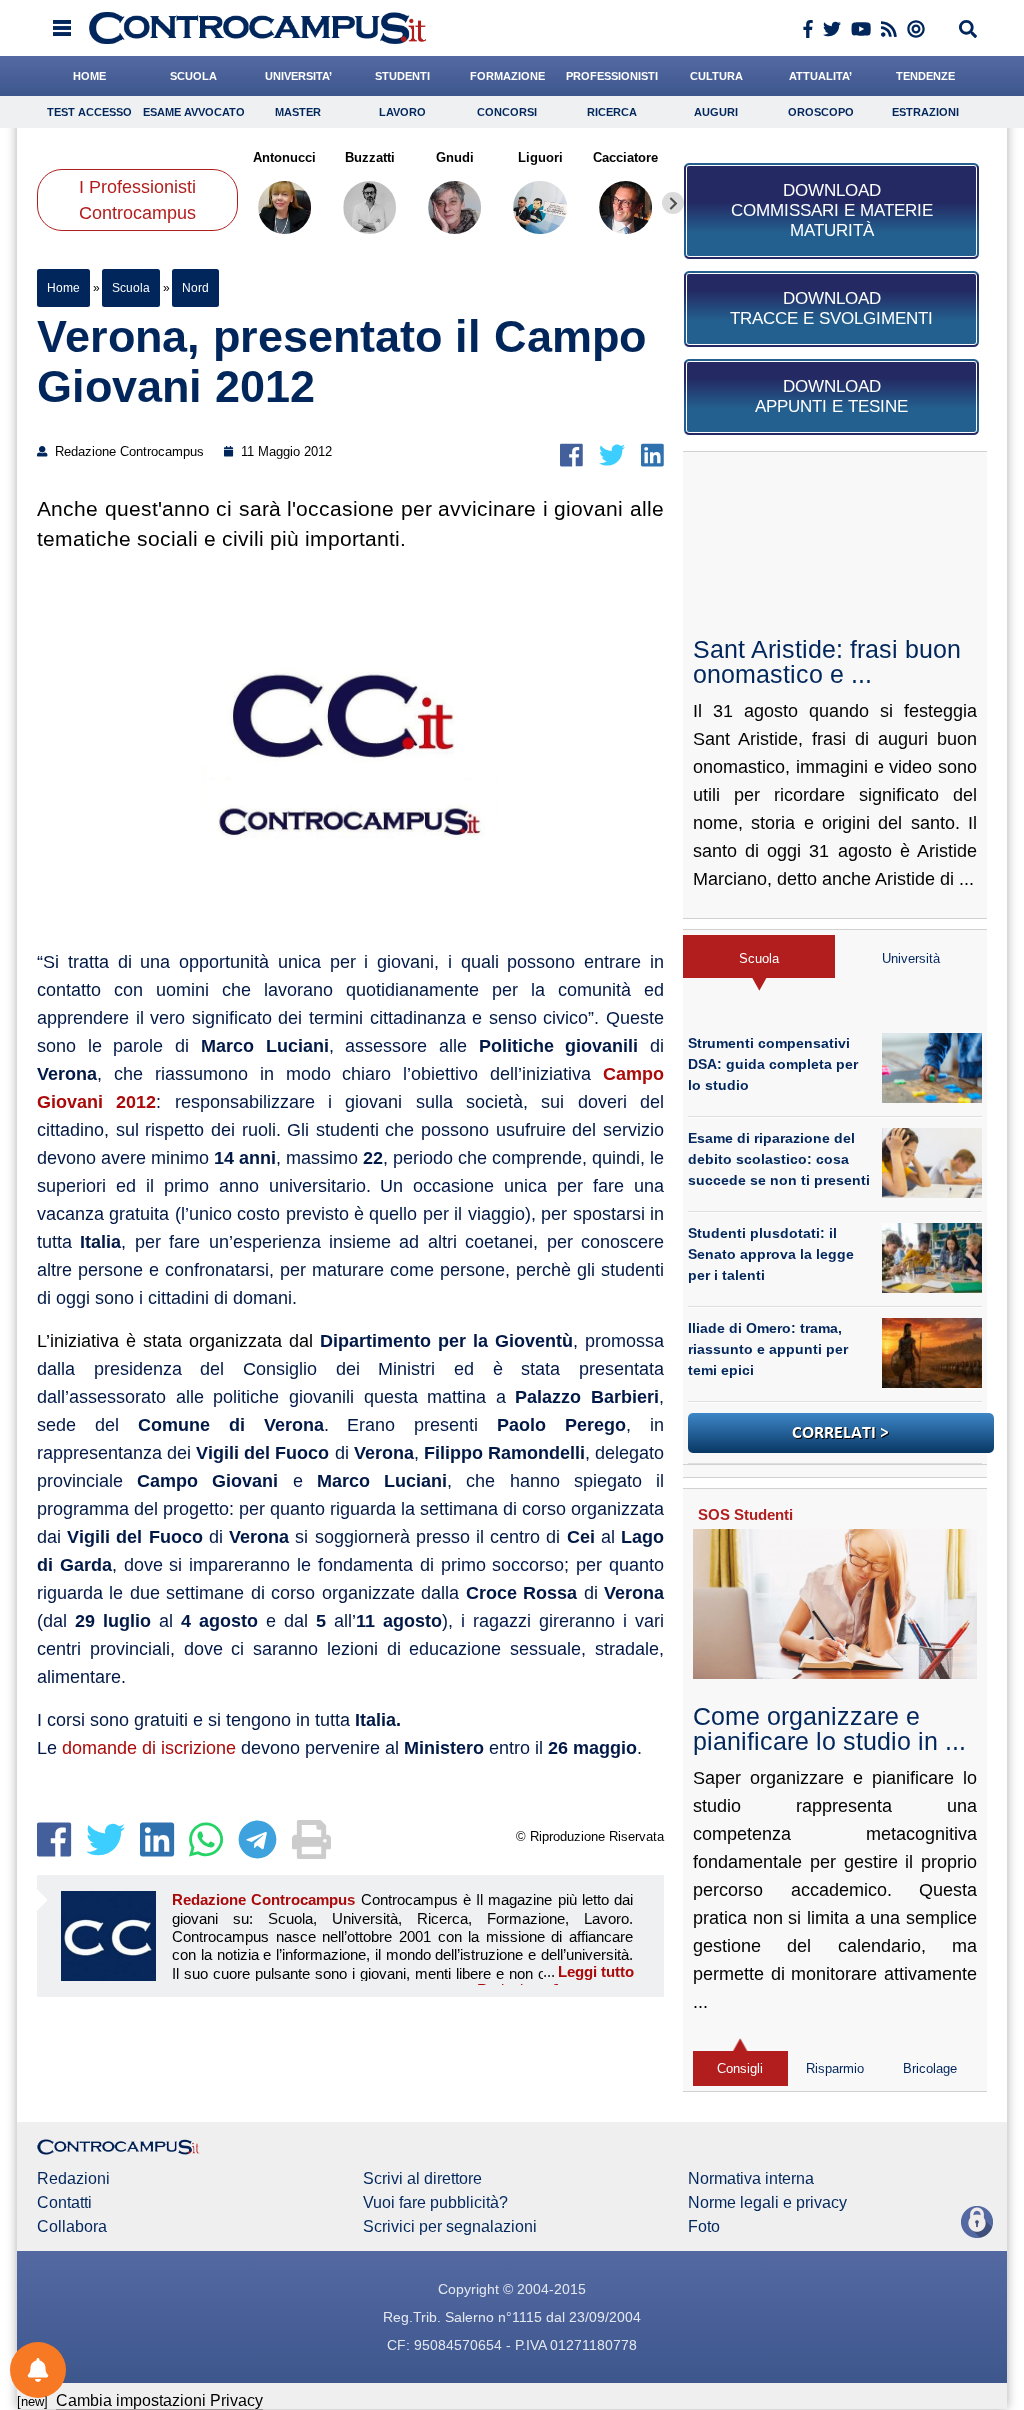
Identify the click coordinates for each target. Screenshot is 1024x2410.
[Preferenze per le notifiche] (38, 2370)
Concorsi (507, 112)
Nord (195, 288)
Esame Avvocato (194, 112)
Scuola (130, 288)
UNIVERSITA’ (298, 76)
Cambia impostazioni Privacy (159, 2400)
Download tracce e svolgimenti (831, 308)
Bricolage (930, 2068)
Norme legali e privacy (767, 2203)
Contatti (64, 2203)
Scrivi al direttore (422, 2179)
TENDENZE (925, 76)
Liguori (540, 157)
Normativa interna (751, 2179)
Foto (704, 2227)
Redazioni (73, 2179)
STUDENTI (402, 76)
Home (63, 288)
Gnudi (455, 157)
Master (298, 112)
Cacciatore (625, 157)
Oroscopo (821, 112)
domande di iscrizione (149, 1748)
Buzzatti (370, 157)
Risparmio (835, 2068)
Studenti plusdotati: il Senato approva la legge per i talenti (771, 1254)
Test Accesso (89, 112)
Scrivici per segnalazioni (450, 2227)
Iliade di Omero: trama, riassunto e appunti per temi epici (768, 1349)
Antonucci (284, 157)
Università (911, 958)
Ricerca (612, 112)
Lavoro (402, 112)
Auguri (716, 112)
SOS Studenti (745, 1514)
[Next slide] (673, 203)
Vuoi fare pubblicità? (435, 2203)
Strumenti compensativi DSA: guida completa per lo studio (773, 1064)
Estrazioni (925, 112)
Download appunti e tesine (831, 396)
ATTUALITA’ (820, 76)
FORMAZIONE (507, 76)
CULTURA (716, 76)
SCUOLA (193, 76)
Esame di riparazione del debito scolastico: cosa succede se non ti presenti (779, 1159)
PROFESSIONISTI (612, 76)
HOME (89, 76)
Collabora (72, 2227)
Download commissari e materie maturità (832, 210)
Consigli (740, 2068)
